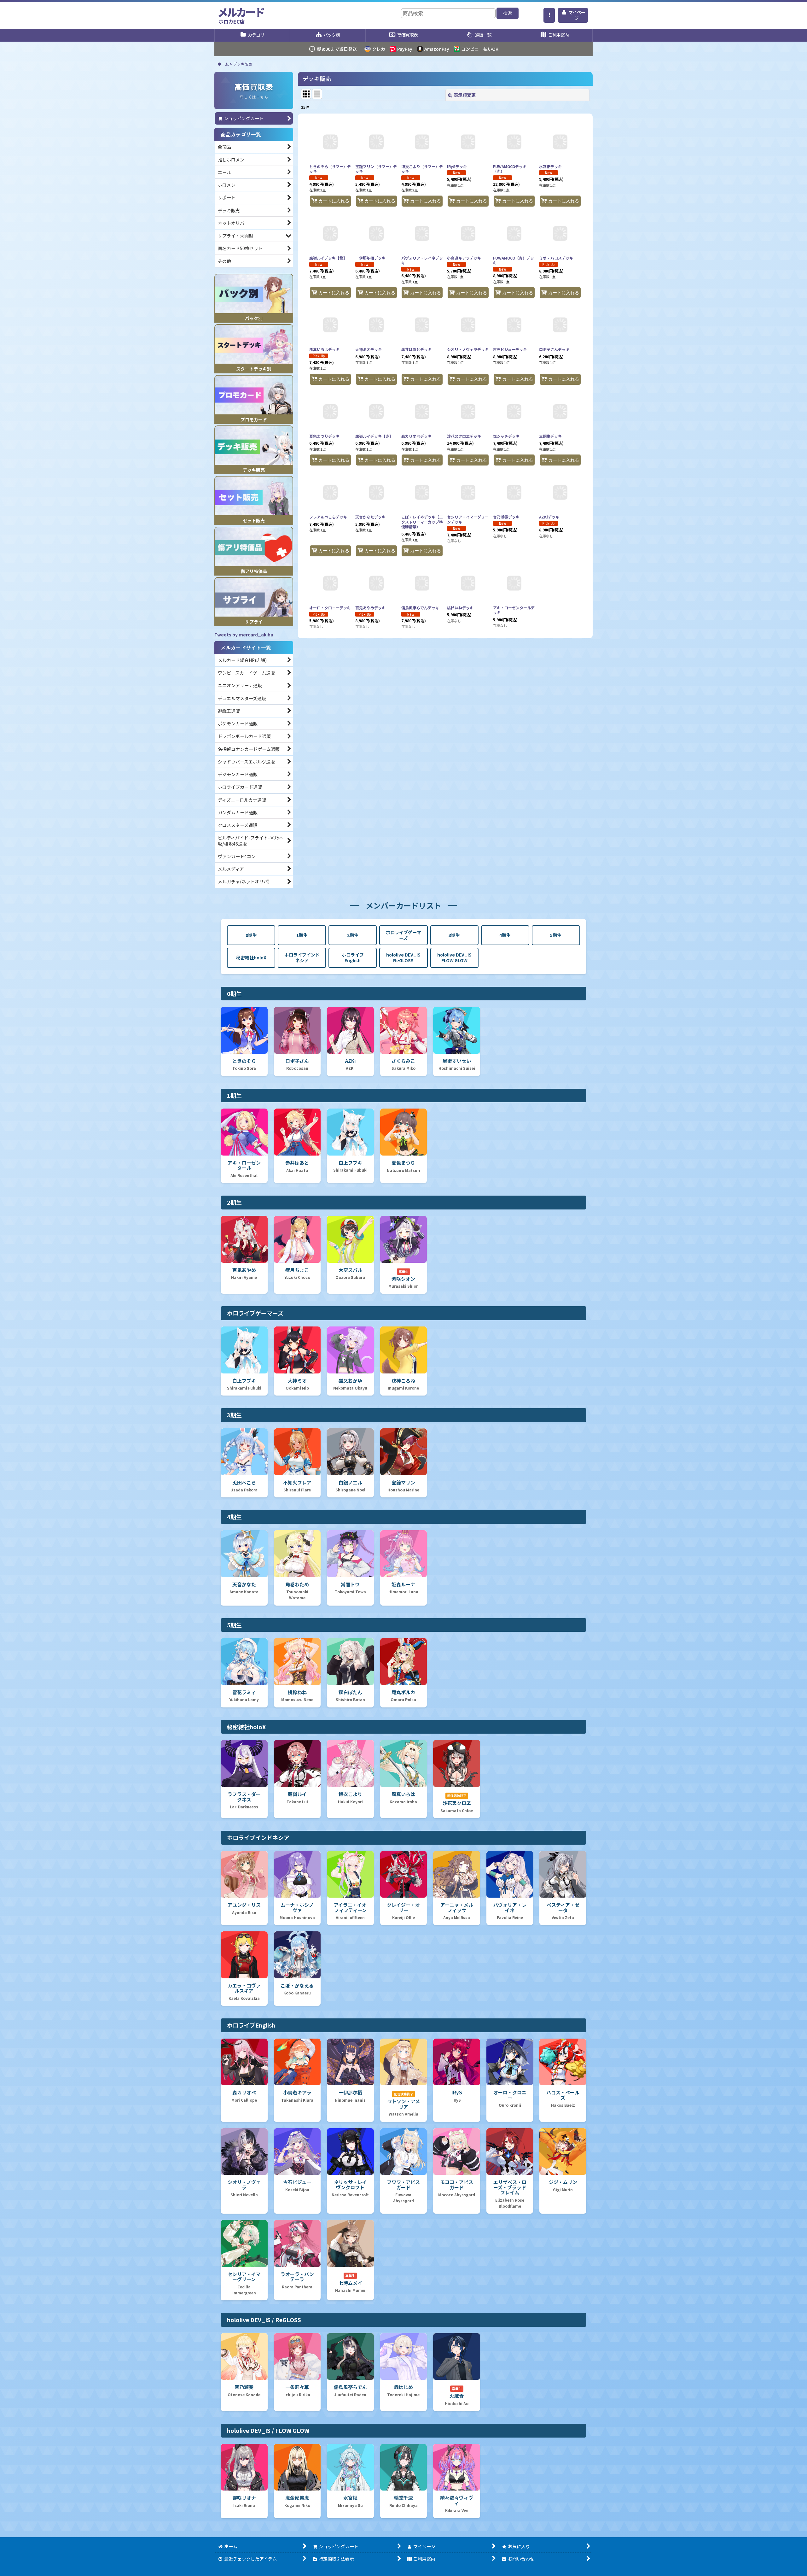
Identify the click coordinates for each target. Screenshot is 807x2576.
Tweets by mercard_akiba (244, 635)
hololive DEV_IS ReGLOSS (403, 957)
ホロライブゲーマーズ (403, 935)
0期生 (251, 935)
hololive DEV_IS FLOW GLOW (454, 957)
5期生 (556, 935)
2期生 (353, 935)
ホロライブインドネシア (302, 957)
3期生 (454, 935)
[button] (549, 15)
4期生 (505, 935)
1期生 (302, 935)
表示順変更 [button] (465, 95)
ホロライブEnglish (353, 957)
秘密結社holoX (251, 957)
